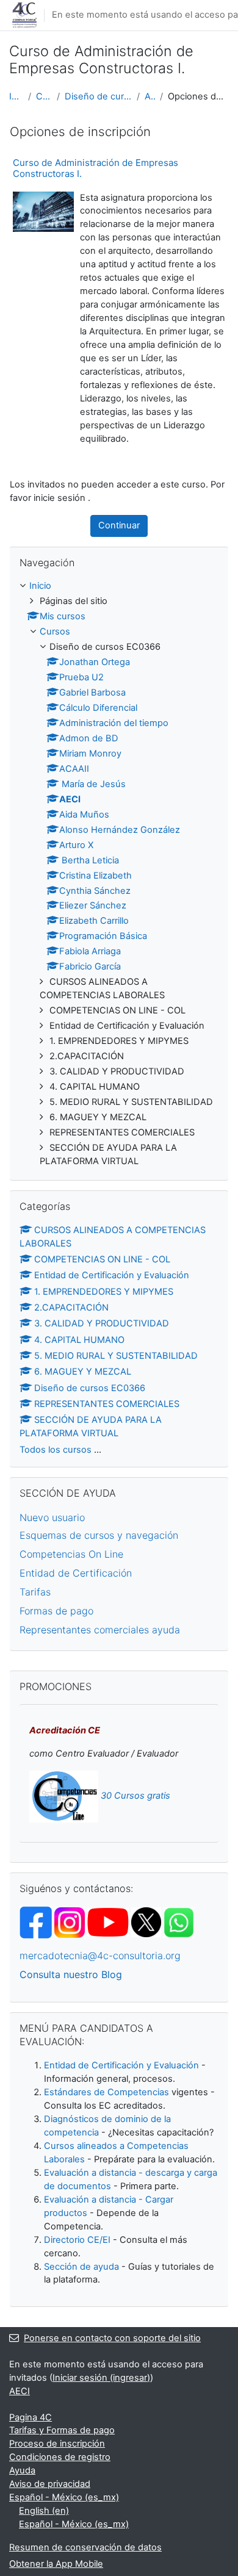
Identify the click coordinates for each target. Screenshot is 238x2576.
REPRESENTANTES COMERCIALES (107, 1404)
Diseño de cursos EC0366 (98, 96)
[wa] (179, 1922)
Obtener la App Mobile (56, 2564)
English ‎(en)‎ (44, 2511)
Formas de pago (56, 1611)
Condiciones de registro (60, 2457)
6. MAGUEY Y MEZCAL (83, 1372)
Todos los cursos (56, 1450)
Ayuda (22, 2470)
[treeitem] (119, 874)
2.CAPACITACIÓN (71, 1308)
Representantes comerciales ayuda (100, 1630)
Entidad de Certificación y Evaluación (112, 1275)
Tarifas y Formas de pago (62, 2430)
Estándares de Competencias (106, 2092)
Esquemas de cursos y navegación (99, 1535)
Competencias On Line (71, 1554)
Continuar (119, 525)
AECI (150, 96)
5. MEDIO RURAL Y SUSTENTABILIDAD (116, 1356)
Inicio (16, 96)
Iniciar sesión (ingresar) (101, 2378)
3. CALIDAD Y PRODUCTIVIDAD (102, 1323)
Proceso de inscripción (57, 2444)
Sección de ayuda (81, 2267)
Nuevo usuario (52, 1517)
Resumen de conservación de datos (85, 2547)
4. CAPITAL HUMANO (79, 1340)
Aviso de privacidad (50, 2484)
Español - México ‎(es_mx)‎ (64, 2497)
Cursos (44, 96)
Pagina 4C (31, 2417)
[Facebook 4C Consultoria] (36, 1922)
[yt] (124, 1922)
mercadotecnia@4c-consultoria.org (100, 1955)
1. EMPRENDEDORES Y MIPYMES (104, 1292)
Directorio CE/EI (77, 2240)
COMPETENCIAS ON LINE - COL (102, 1259)
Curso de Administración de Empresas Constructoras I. (96, 168)
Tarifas (35, 1592)
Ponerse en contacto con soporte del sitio (112, 2338)
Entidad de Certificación (76, 1573)
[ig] (70, 1922)
